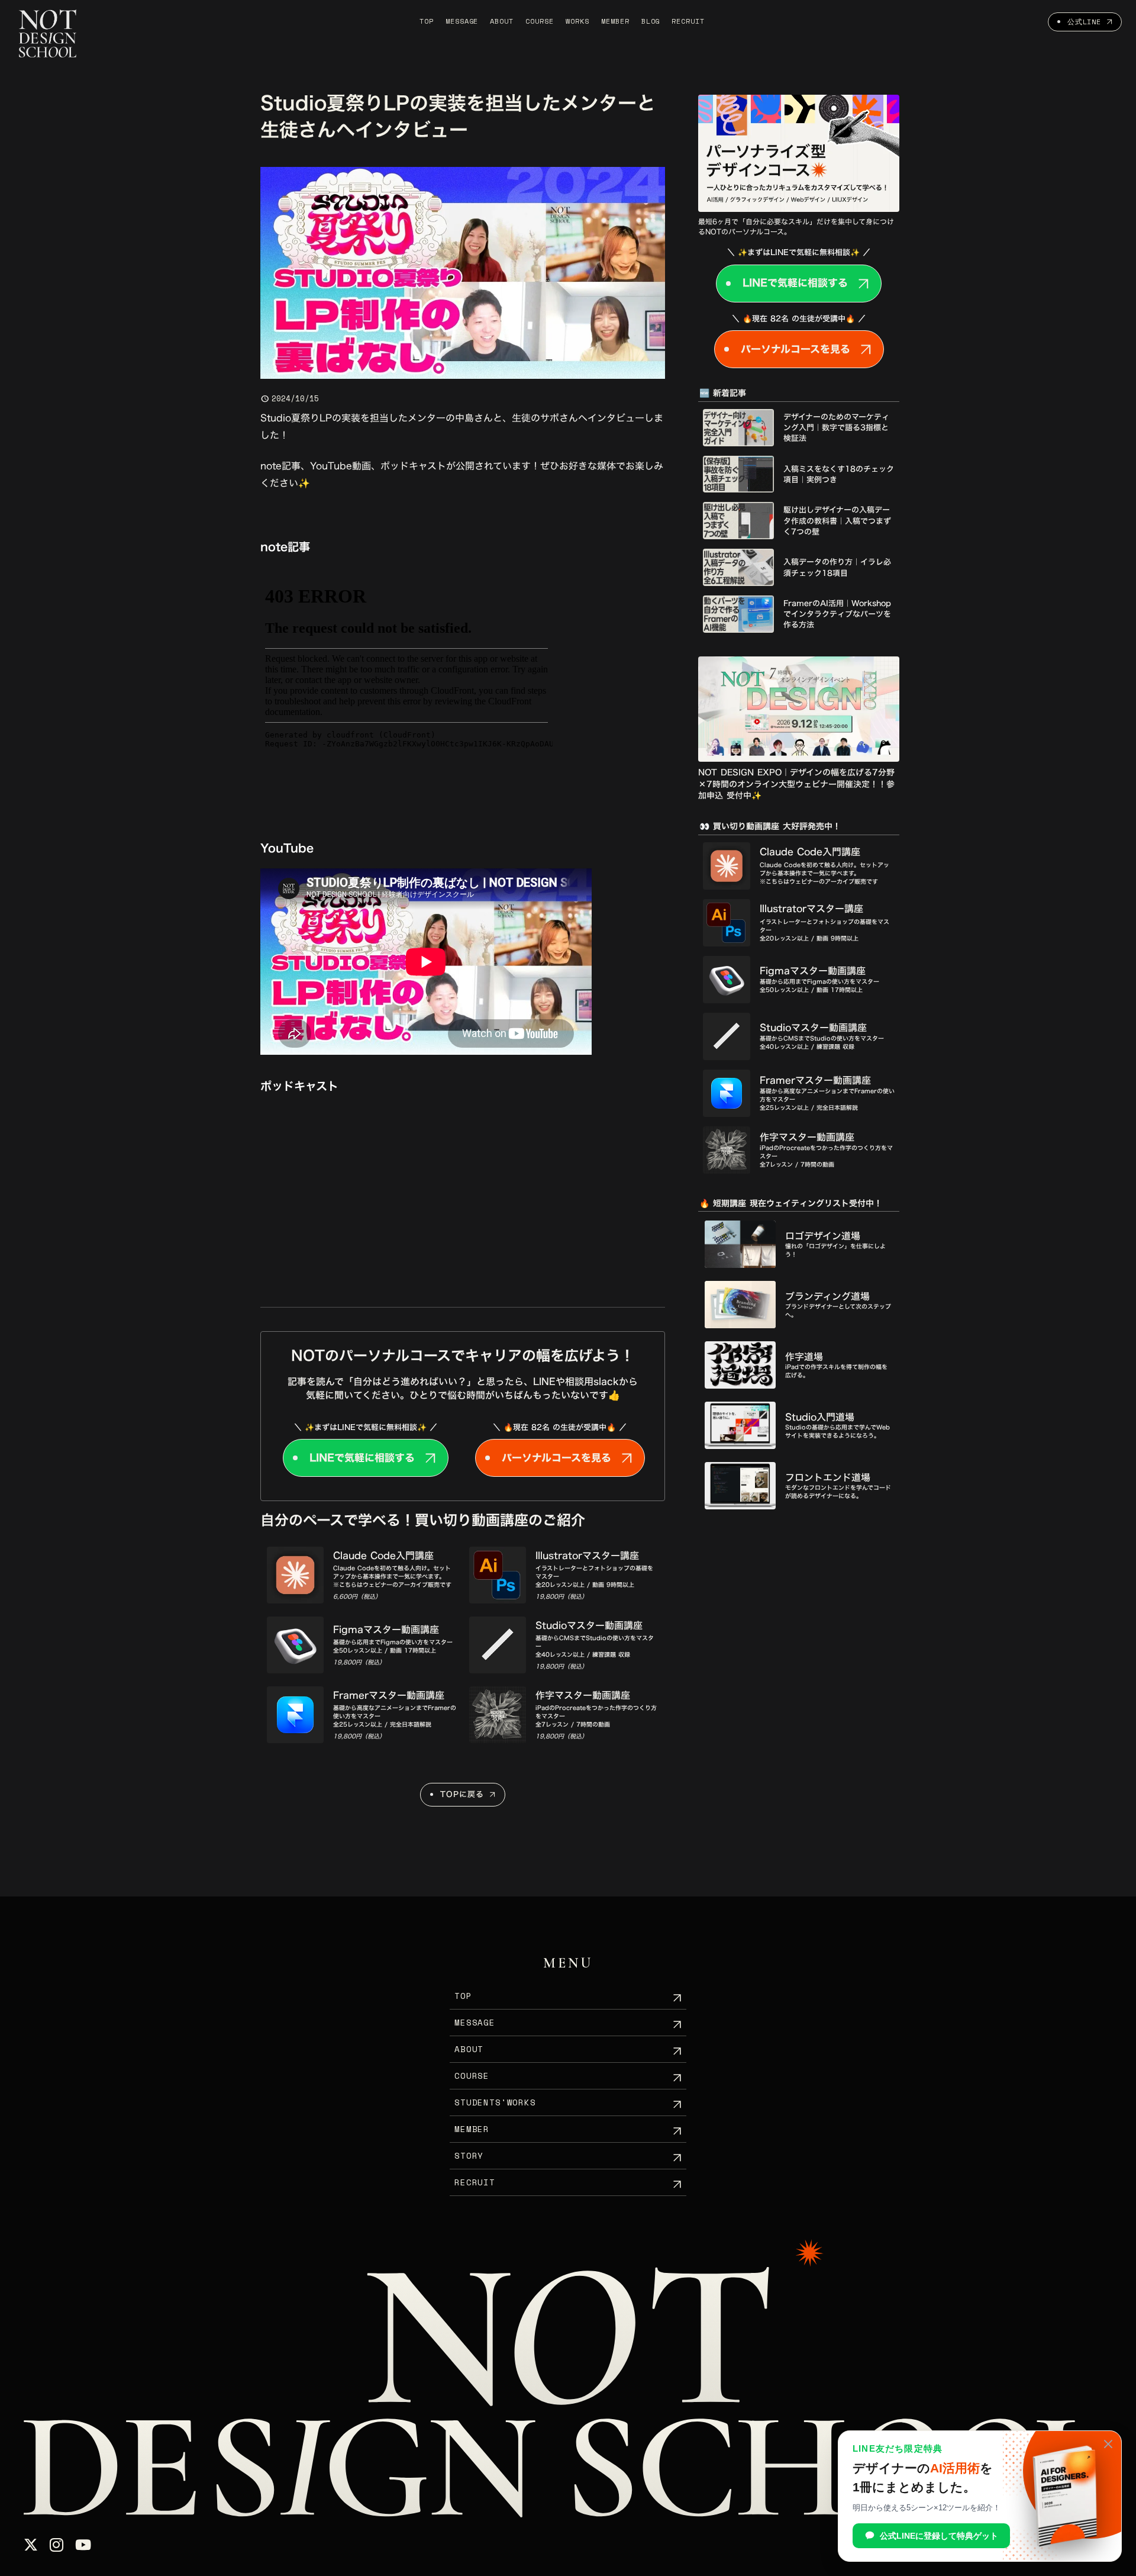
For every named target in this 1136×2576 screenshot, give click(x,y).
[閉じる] (1108, 2444)
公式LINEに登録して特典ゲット (939, 2536)
